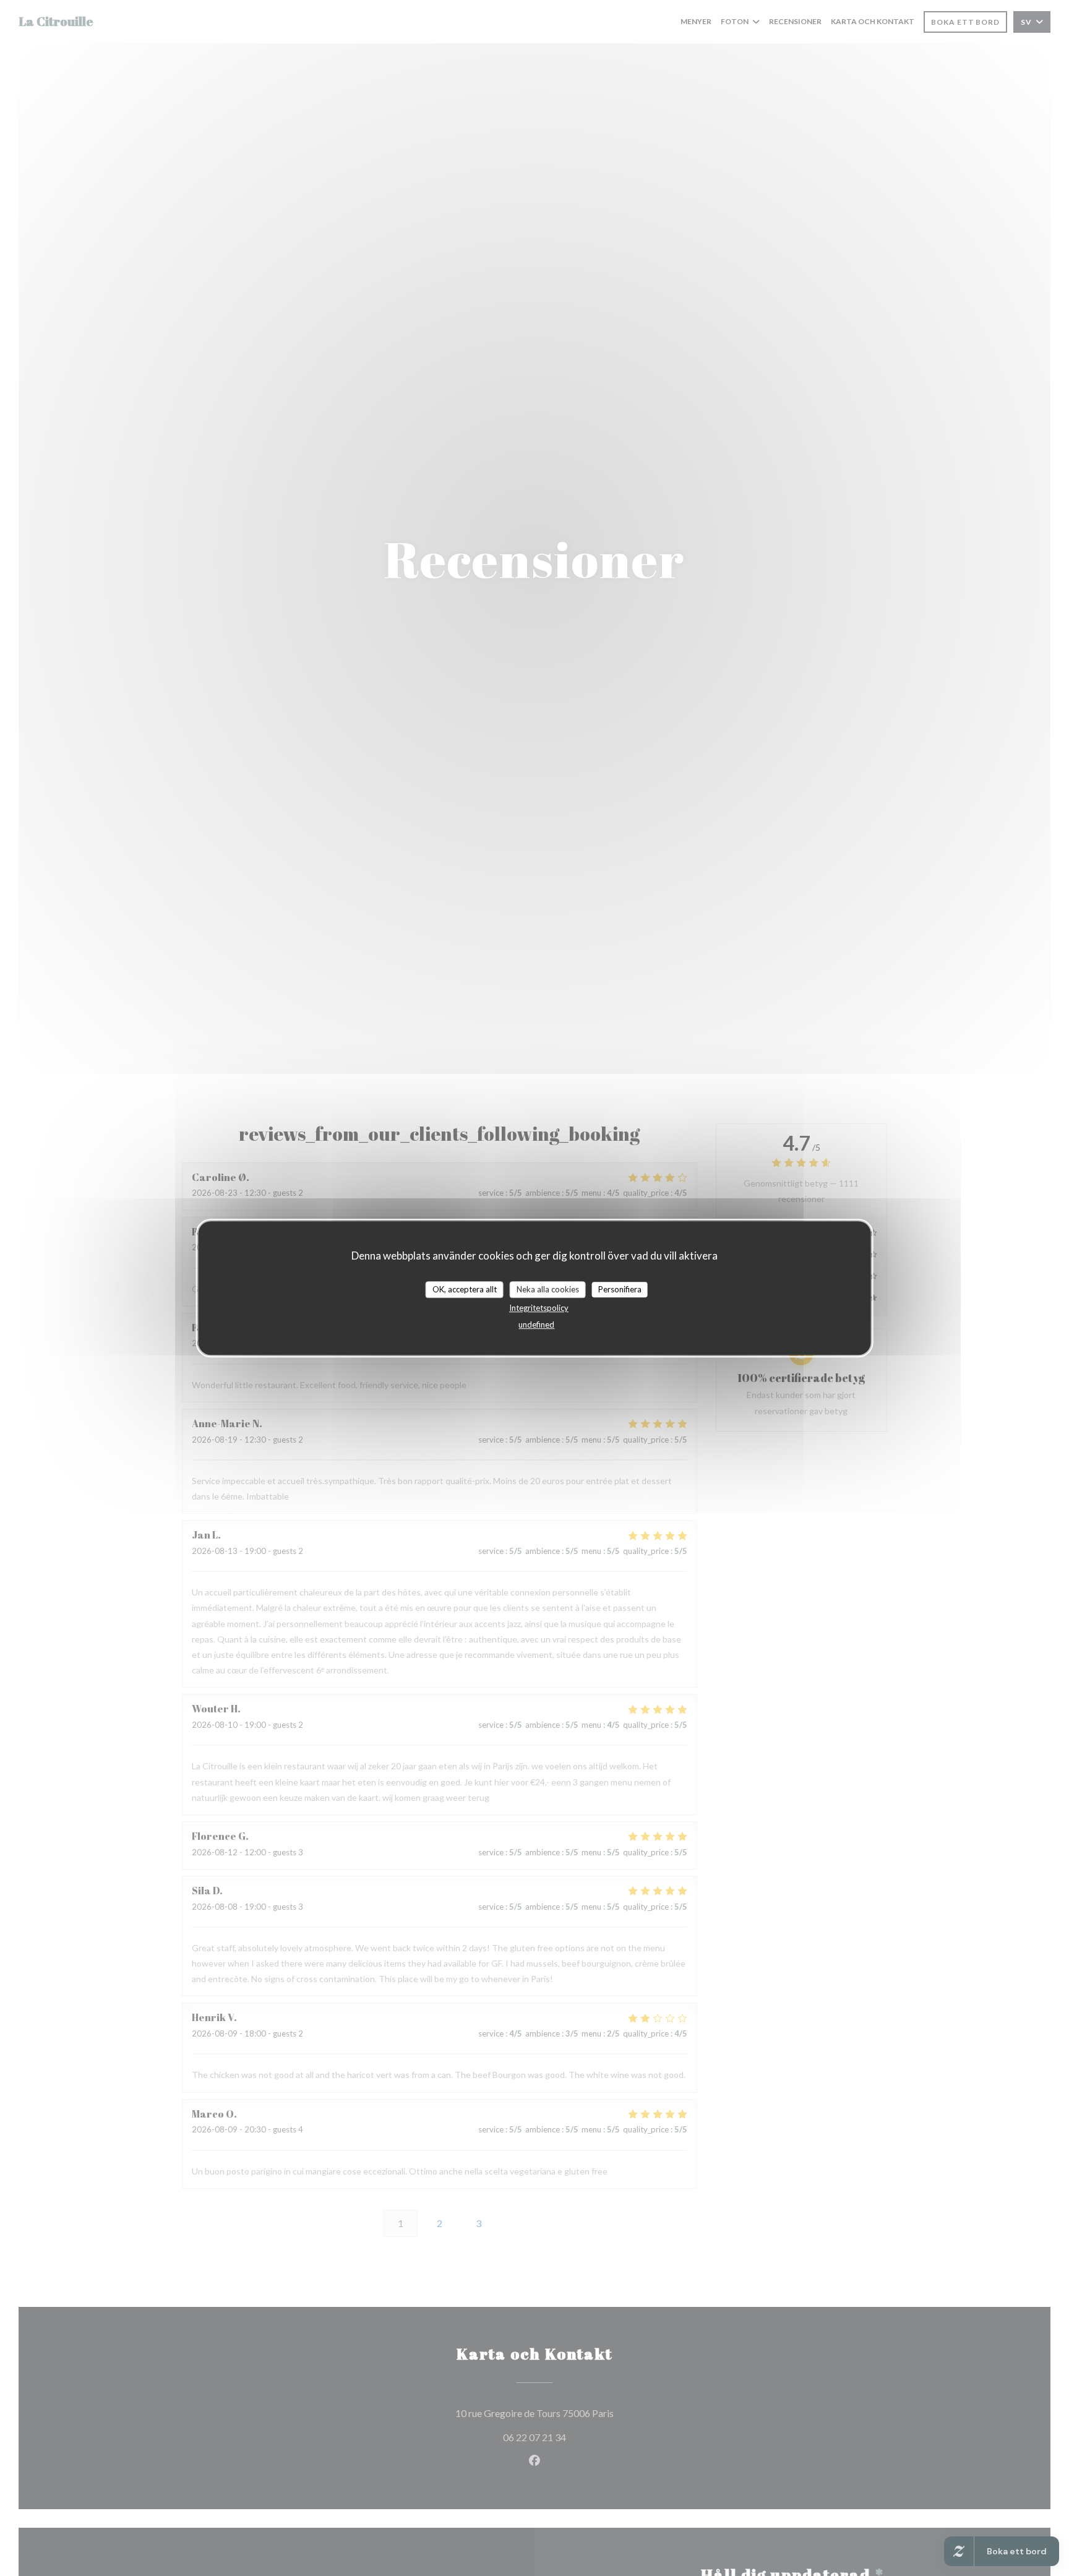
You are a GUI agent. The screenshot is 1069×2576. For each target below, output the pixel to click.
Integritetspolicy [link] (539, 1308)
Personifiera (620, 1289)
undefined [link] (536, 1325)
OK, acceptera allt (465, 1289)
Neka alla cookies (548, 1289)
